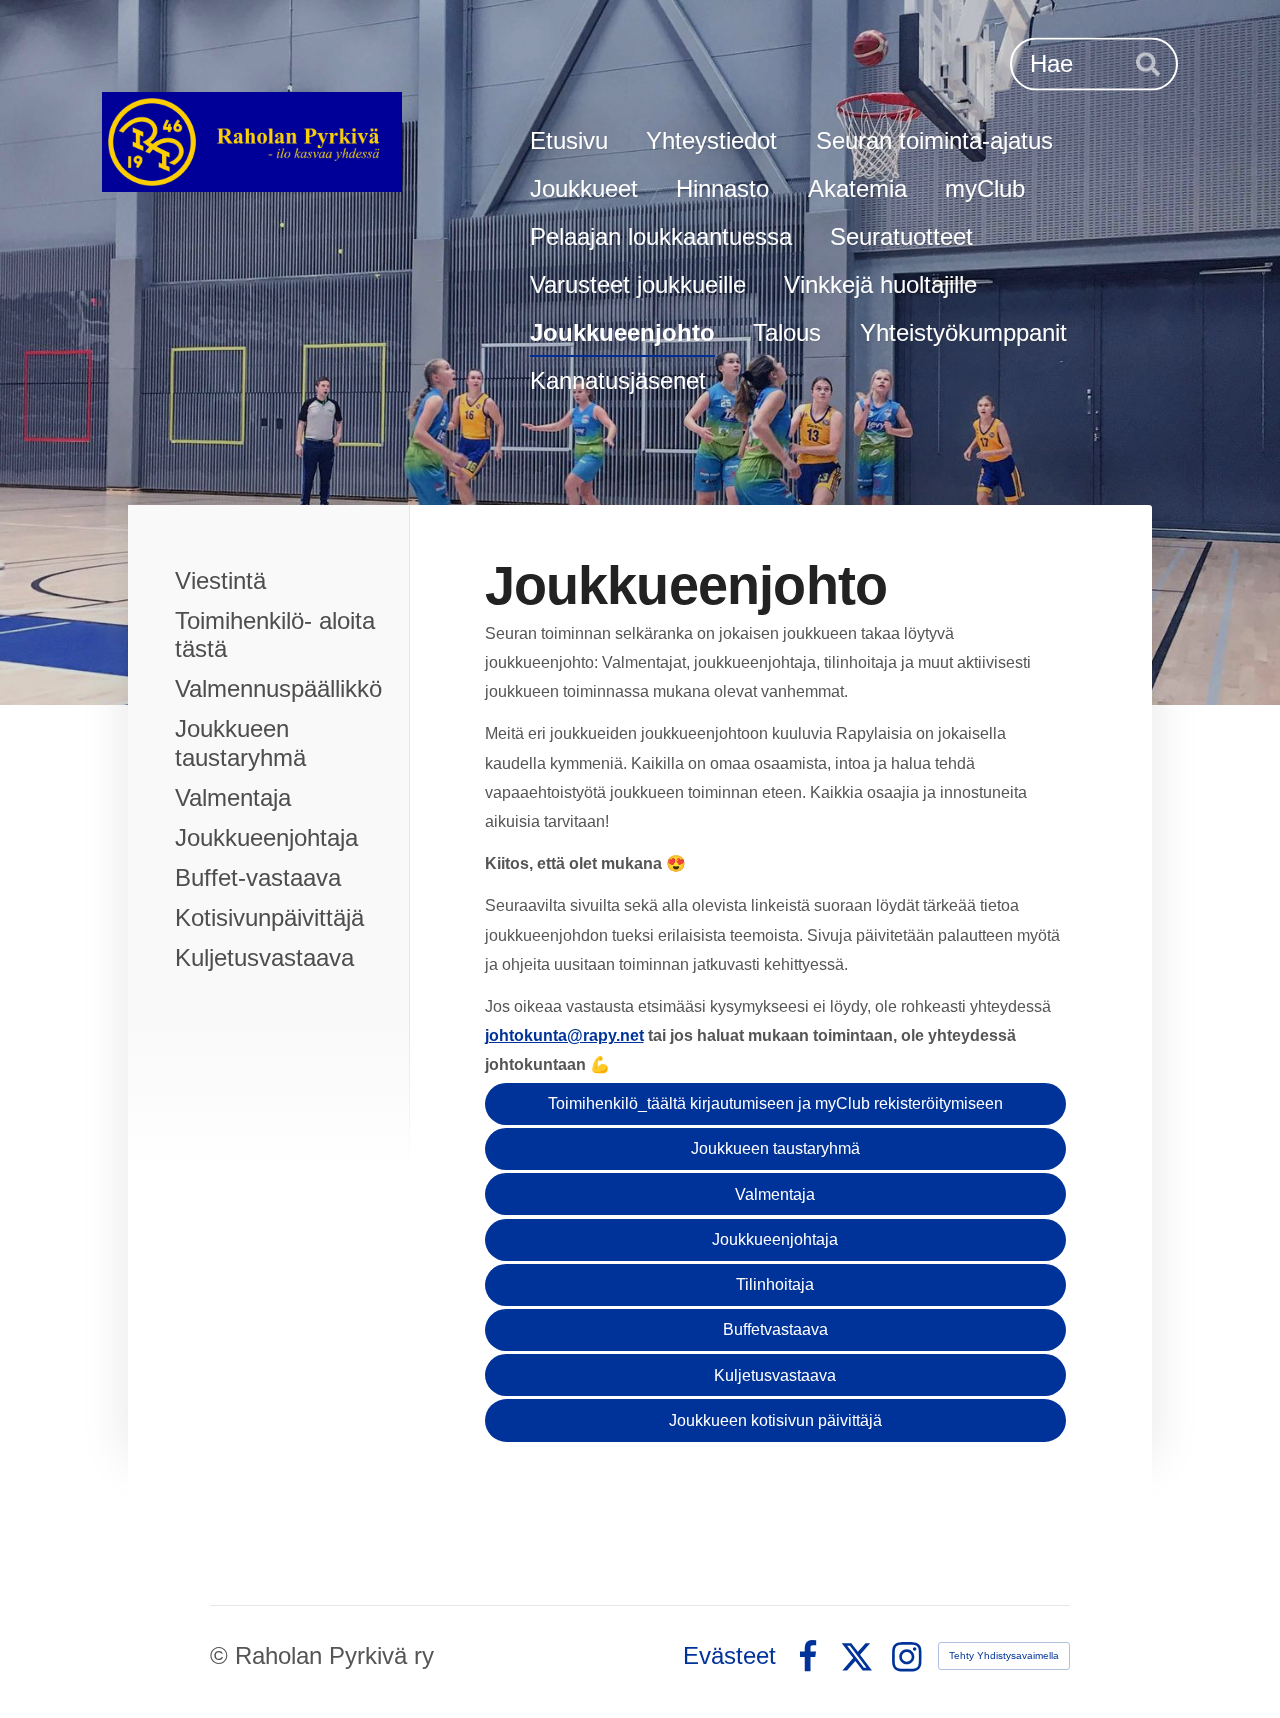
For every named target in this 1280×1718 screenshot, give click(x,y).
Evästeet (729, 1656)
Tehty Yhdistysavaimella (1004, 1655)
